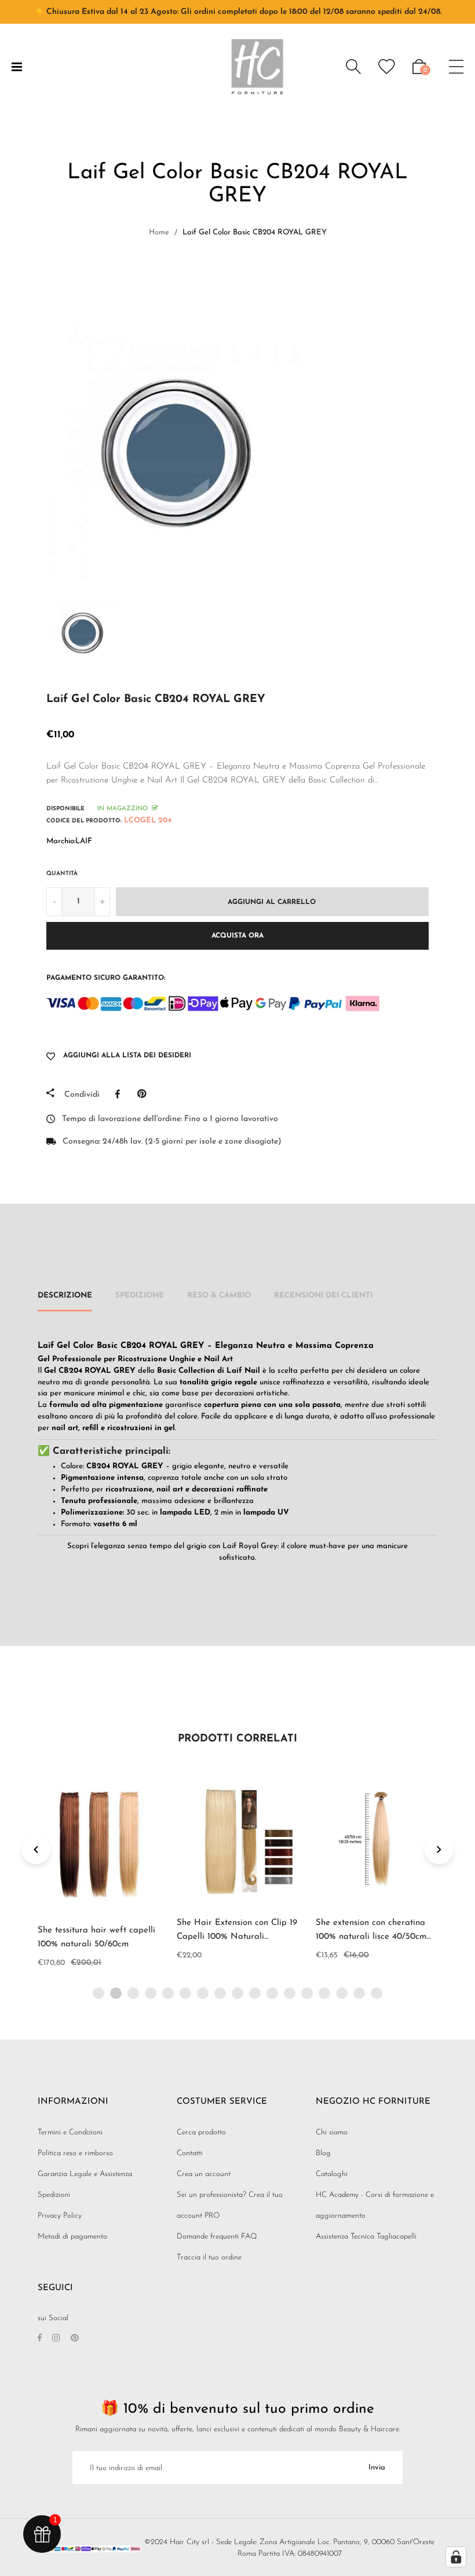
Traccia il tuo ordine (209, 2257)
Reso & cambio (219, 1296)
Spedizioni (54, 2195)
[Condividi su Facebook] (120, 1094)
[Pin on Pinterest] (145, 1094)
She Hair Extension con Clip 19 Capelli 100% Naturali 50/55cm (237, 1937)
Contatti (190, 2153)
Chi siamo (332, 2132)
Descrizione (65, 1296)
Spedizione (140, 1296)
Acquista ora (237, 936)
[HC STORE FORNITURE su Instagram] (56, 2339)
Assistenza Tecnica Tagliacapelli (366, 2237)
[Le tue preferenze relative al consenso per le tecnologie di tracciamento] (456, 2557)
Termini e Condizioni (70, 2132)
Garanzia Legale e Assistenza (85, 2174)
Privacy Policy (60, 2216)
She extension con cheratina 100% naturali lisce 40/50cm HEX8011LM (371, 1937)
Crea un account (204, 2174)
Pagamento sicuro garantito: (106, 978)
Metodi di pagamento (72, 2237)
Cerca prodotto (201, 2132)
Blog (323, 2153)
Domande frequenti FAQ (217, 2237)
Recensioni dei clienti (323, 1296)
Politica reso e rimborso (75, 2153)
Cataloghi (332, 2174)
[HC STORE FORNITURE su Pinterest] (75, 2339)
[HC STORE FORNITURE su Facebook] (40, 2339)
